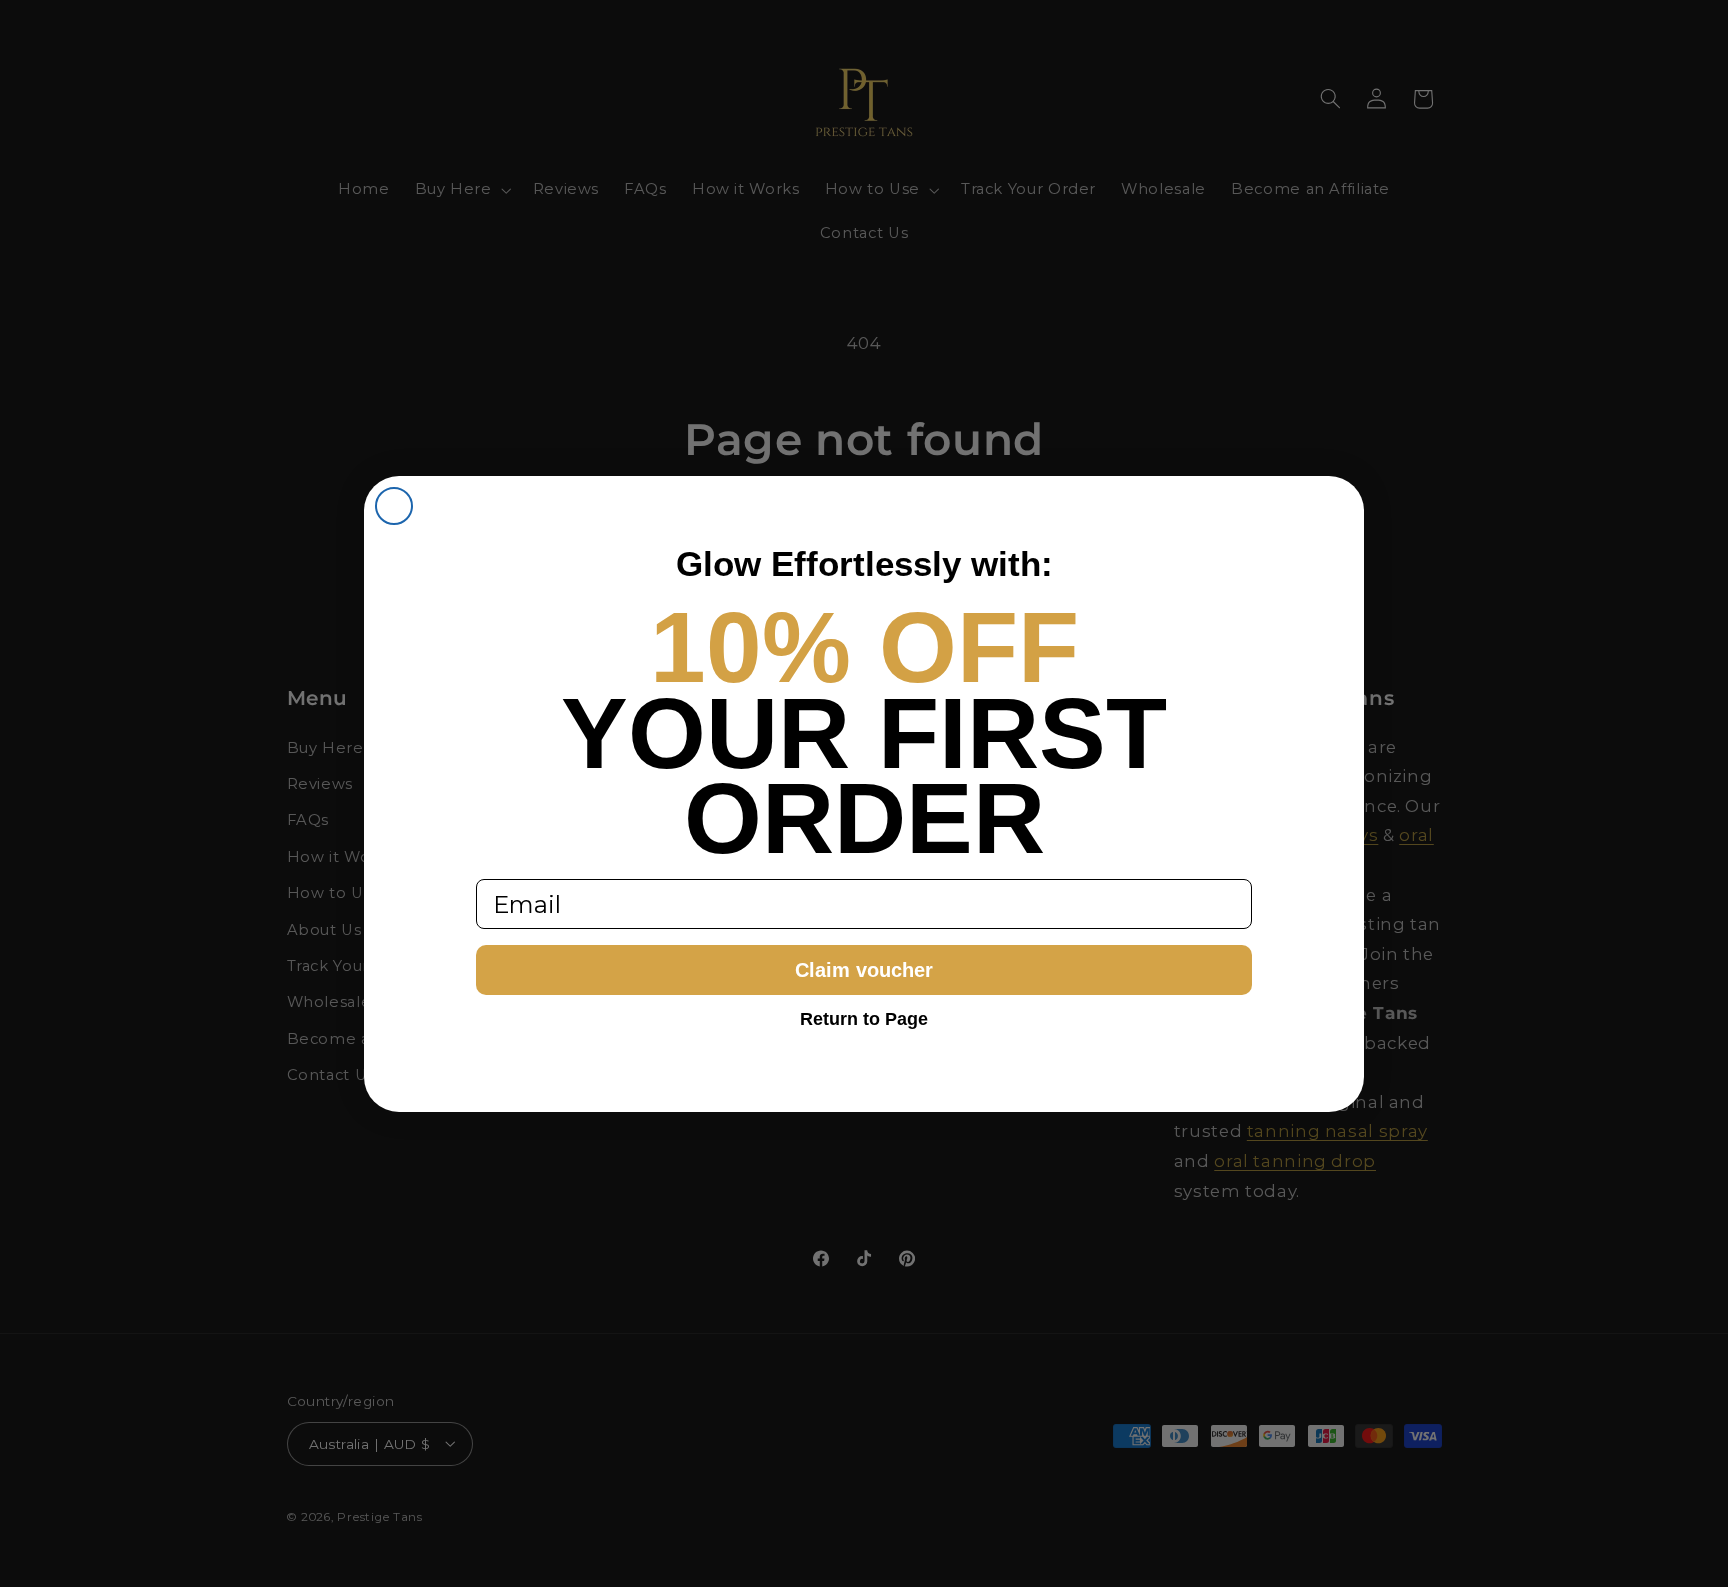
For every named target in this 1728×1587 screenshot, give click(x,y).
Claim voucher (864, 970)
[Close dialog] (394, 506)
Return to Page (864, 1019)
